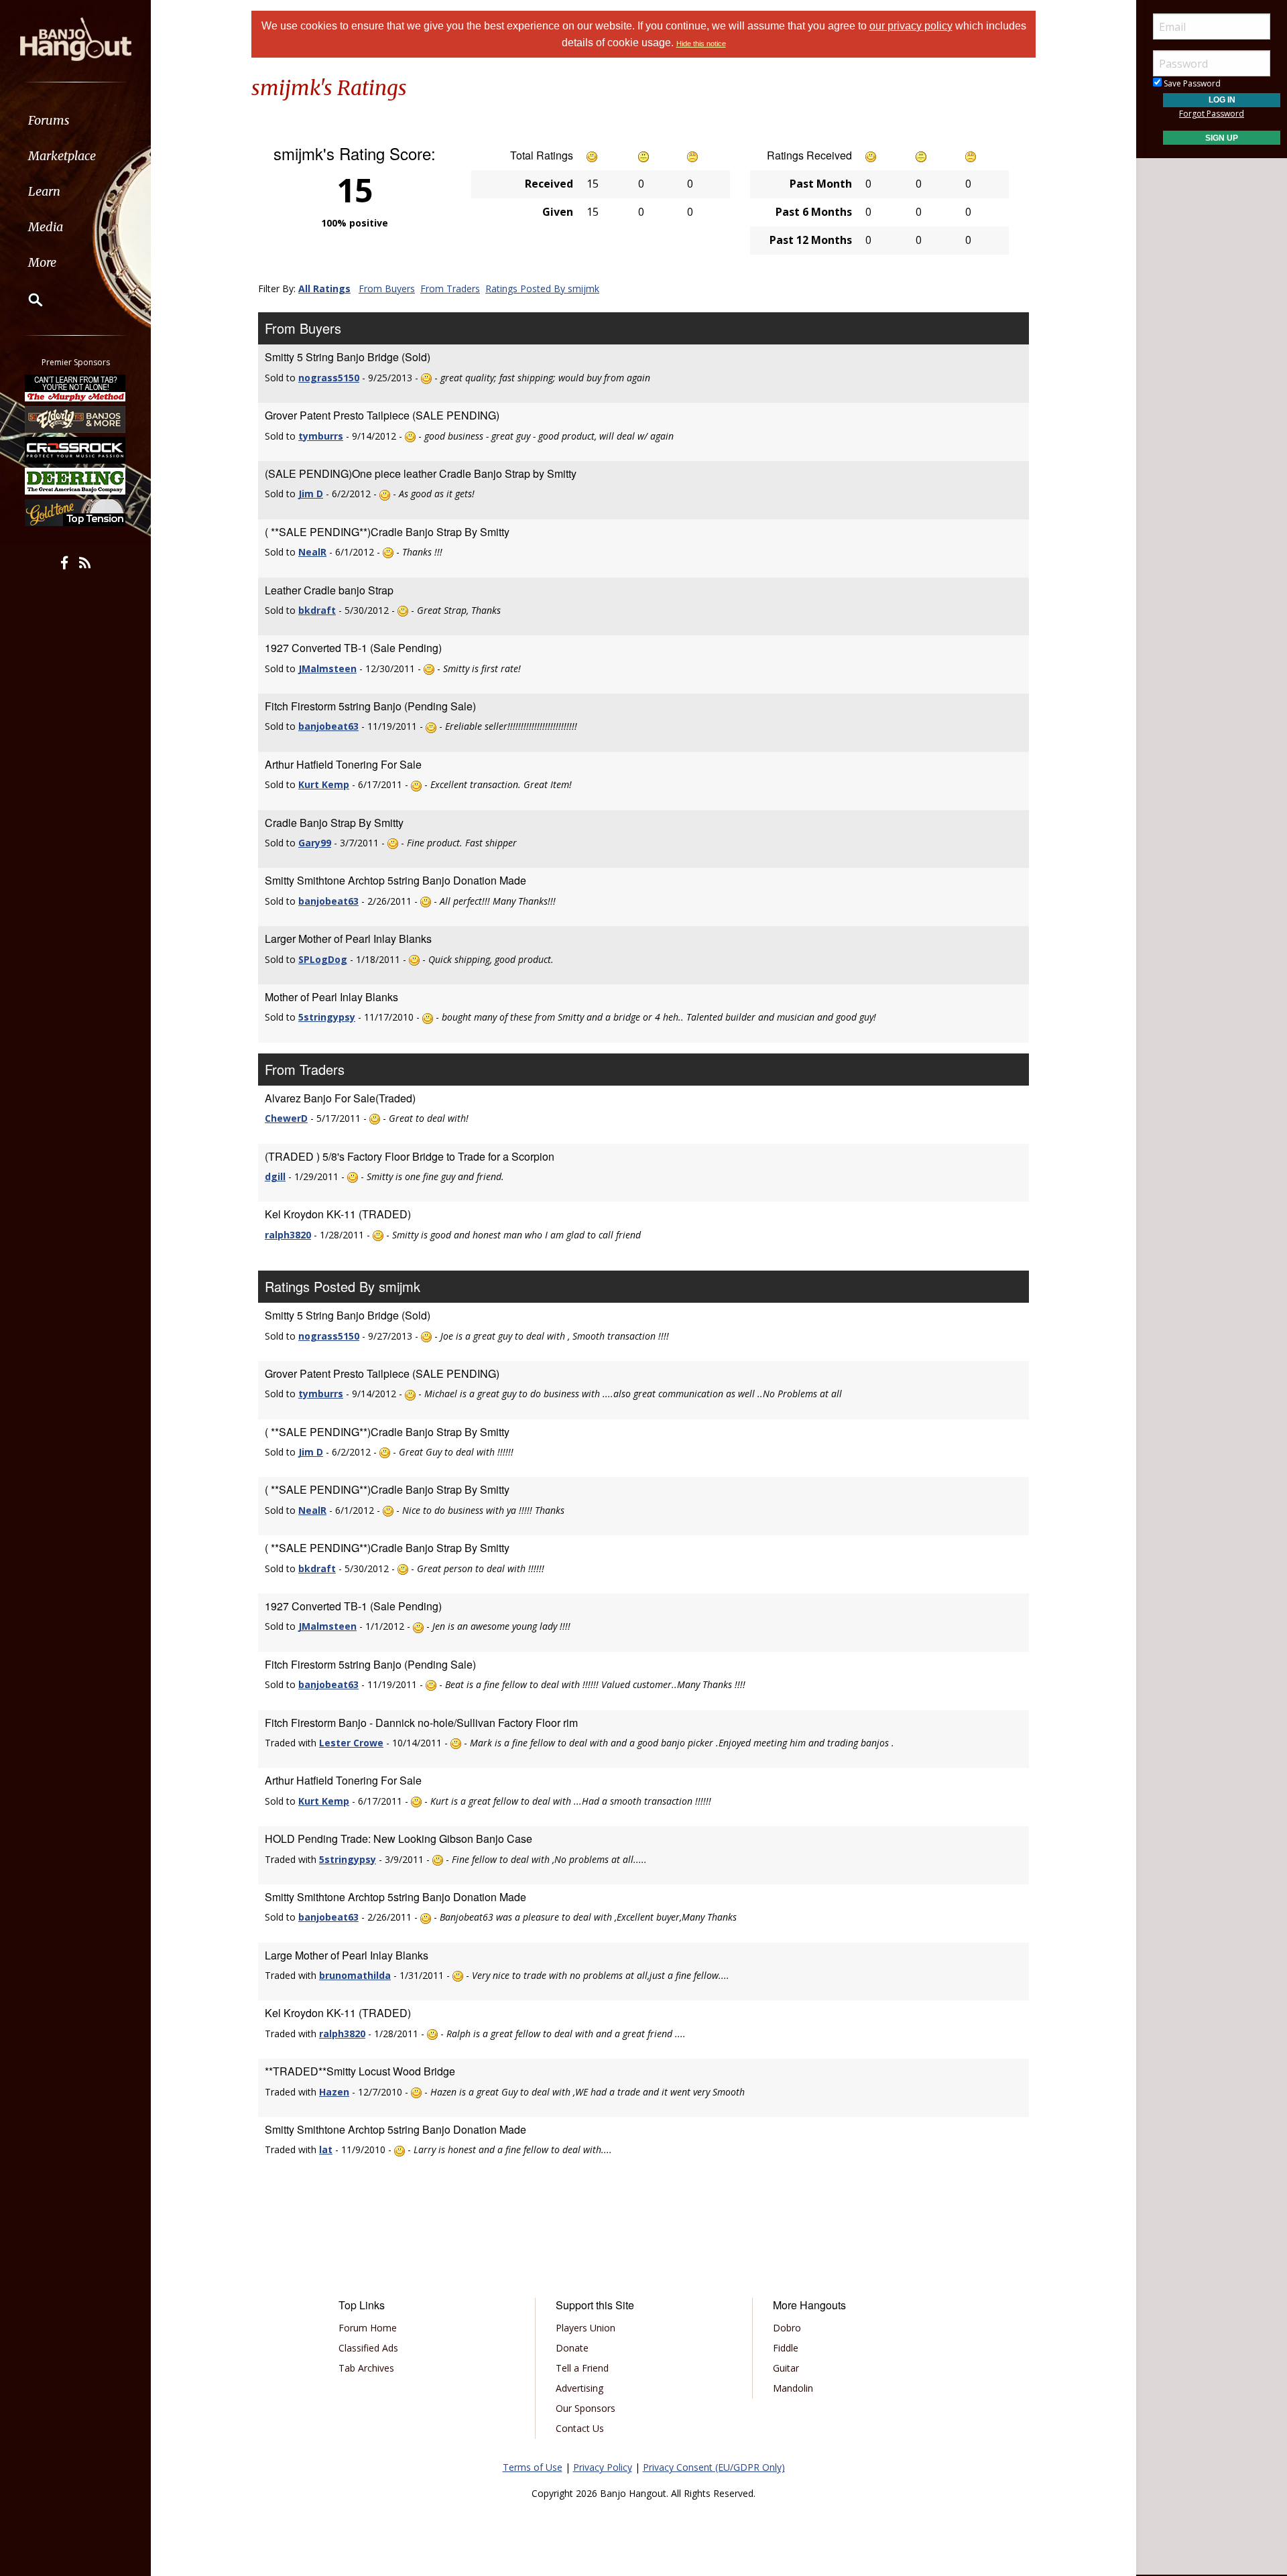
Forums (49, 120)
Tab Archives (366, 2368)
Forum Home (368, 2328)
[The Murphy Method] (76, 388)
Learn (44, 191)
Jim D (311, 494)
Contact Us (580, 2428)
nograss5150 (329, 378)
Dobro (787, 2328)
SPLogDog (323, 959)
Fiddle (786, 2348)
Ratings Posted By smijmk (542, 288)
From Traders (450, 288)
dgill (275, 1176)
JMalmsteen (327, 668)
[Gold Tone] (76, 513)
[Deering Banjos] (76, 481)
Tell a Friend (582, 2368)
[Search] (27, 300)
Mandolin (793, 2388)
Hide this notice (701, 44)
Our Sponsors (586, 2408)
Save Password (1191, 83)
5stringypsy (327, 1017)
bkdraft (317, 610)
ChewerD (286, 1118)
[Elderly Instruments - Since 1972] (76, 419)
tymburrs (321, 436)
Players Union (586, 2328)
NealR (312, 552)
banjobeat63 (328, 726)
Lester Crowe (351, 1743)
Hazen (334, 2092)
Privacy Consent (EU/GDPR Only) (714, 2467)
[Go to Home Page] (76, 38)
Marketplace (62, 156)
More (42, 262)
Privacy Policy (603, 2467)
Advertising (579, 2388)
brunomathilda (355, 1975)
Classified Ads (368, 2348)
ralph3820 (288, 1235)
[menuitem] (75, 120)
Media (46, 227)
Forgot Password (1212, 114)
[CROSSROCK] (76, 450)
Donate (572, 2348)
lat (326, 2149)
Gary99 (315, 843)
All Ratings (324, 288)
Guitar (786, 2368)
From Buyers (387, 288)
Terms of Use (533, 2467)
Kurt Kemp (324, 784)
